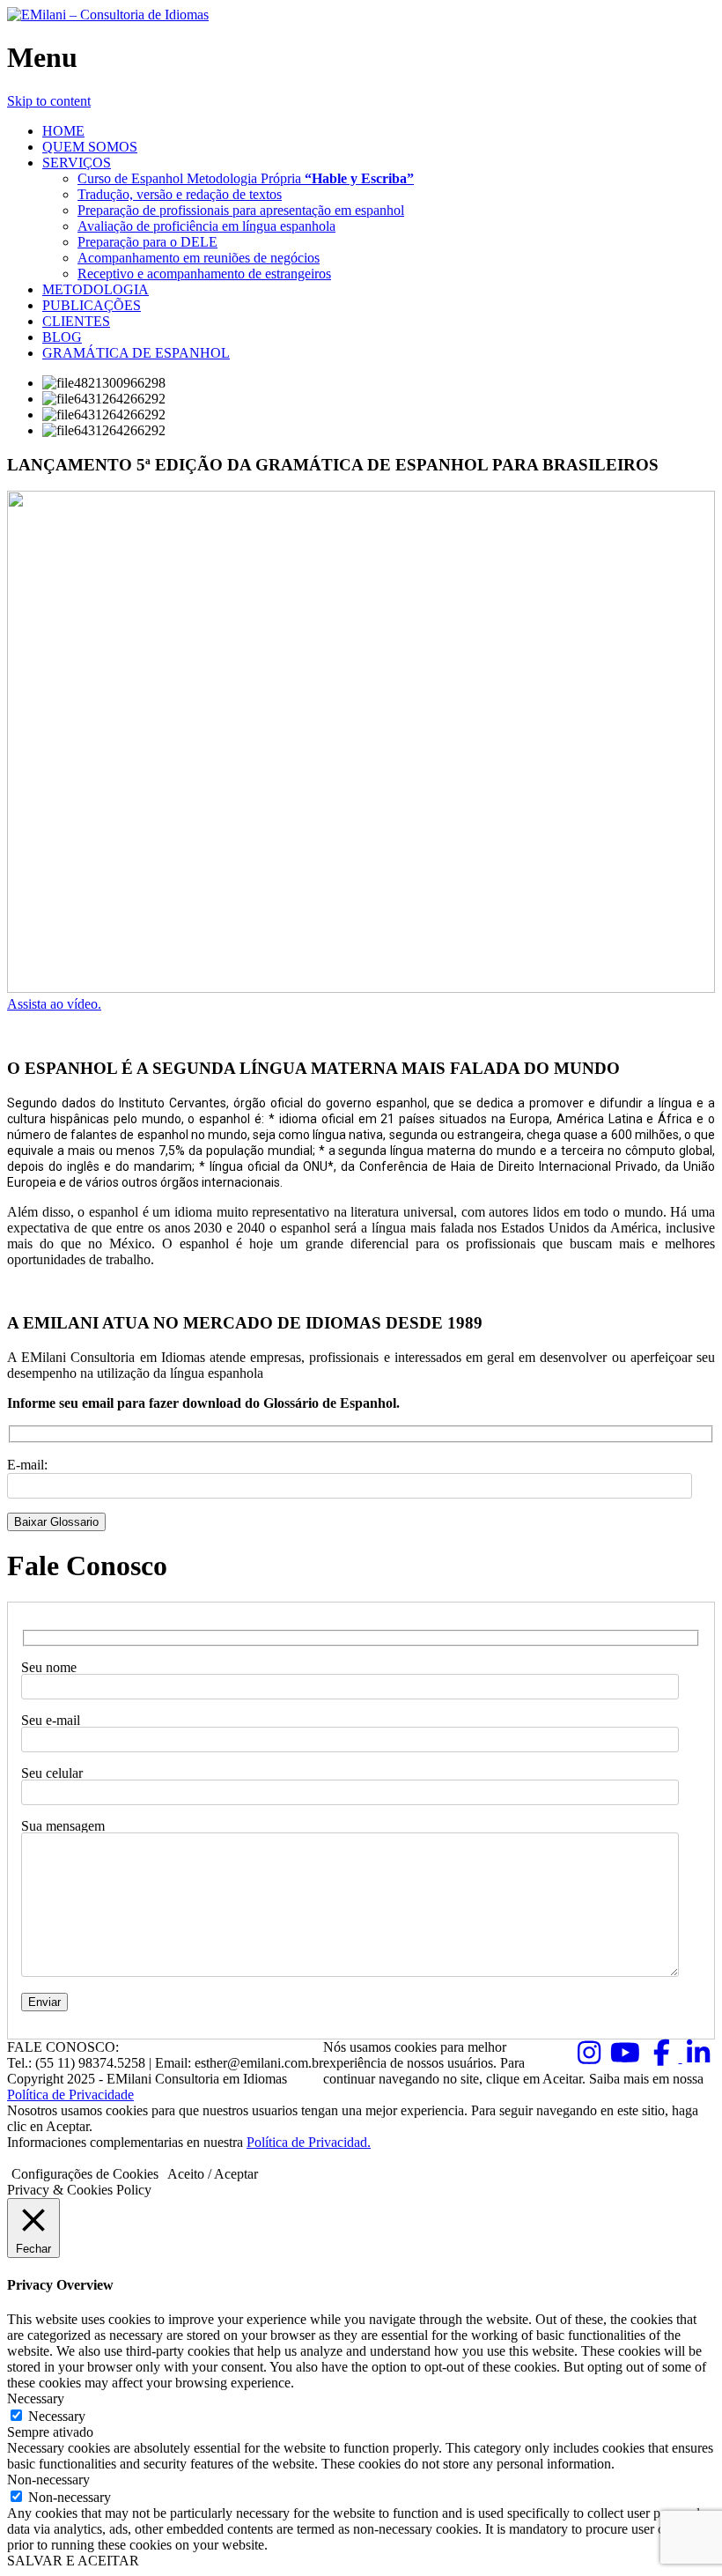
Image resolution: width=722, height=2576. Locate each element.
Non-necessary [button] (48, 2480)
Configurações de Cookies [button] (85, 2174)
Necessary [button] (36, 2398)
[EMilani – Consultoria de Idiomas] (108, 15)
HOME (63, 131)
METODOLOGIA (96, 289)
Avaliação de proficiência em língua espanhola (206, 226)
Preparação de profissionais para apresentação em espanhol (241, 210)
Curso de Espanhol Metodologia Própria (246, 178)
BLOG (62, 337)
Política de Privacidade (70, 2095)
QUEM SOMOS (90, 147)
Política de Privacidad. (309, 2142)
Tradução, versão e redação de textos (180, 194)
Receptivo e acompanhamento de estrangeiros (204, 274)
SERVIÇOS (77, 163)
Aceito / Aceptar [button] (213, 2174)
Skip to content (49, 101)
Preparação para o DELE (147, 242)
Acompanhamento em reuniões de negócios (199, 258)
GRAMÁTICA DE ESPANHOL (136, 353)
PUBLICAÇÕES (92, 305)
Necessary (57, 2416)
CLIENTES (76, 321)
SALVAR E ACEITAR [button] (73, 2561)
